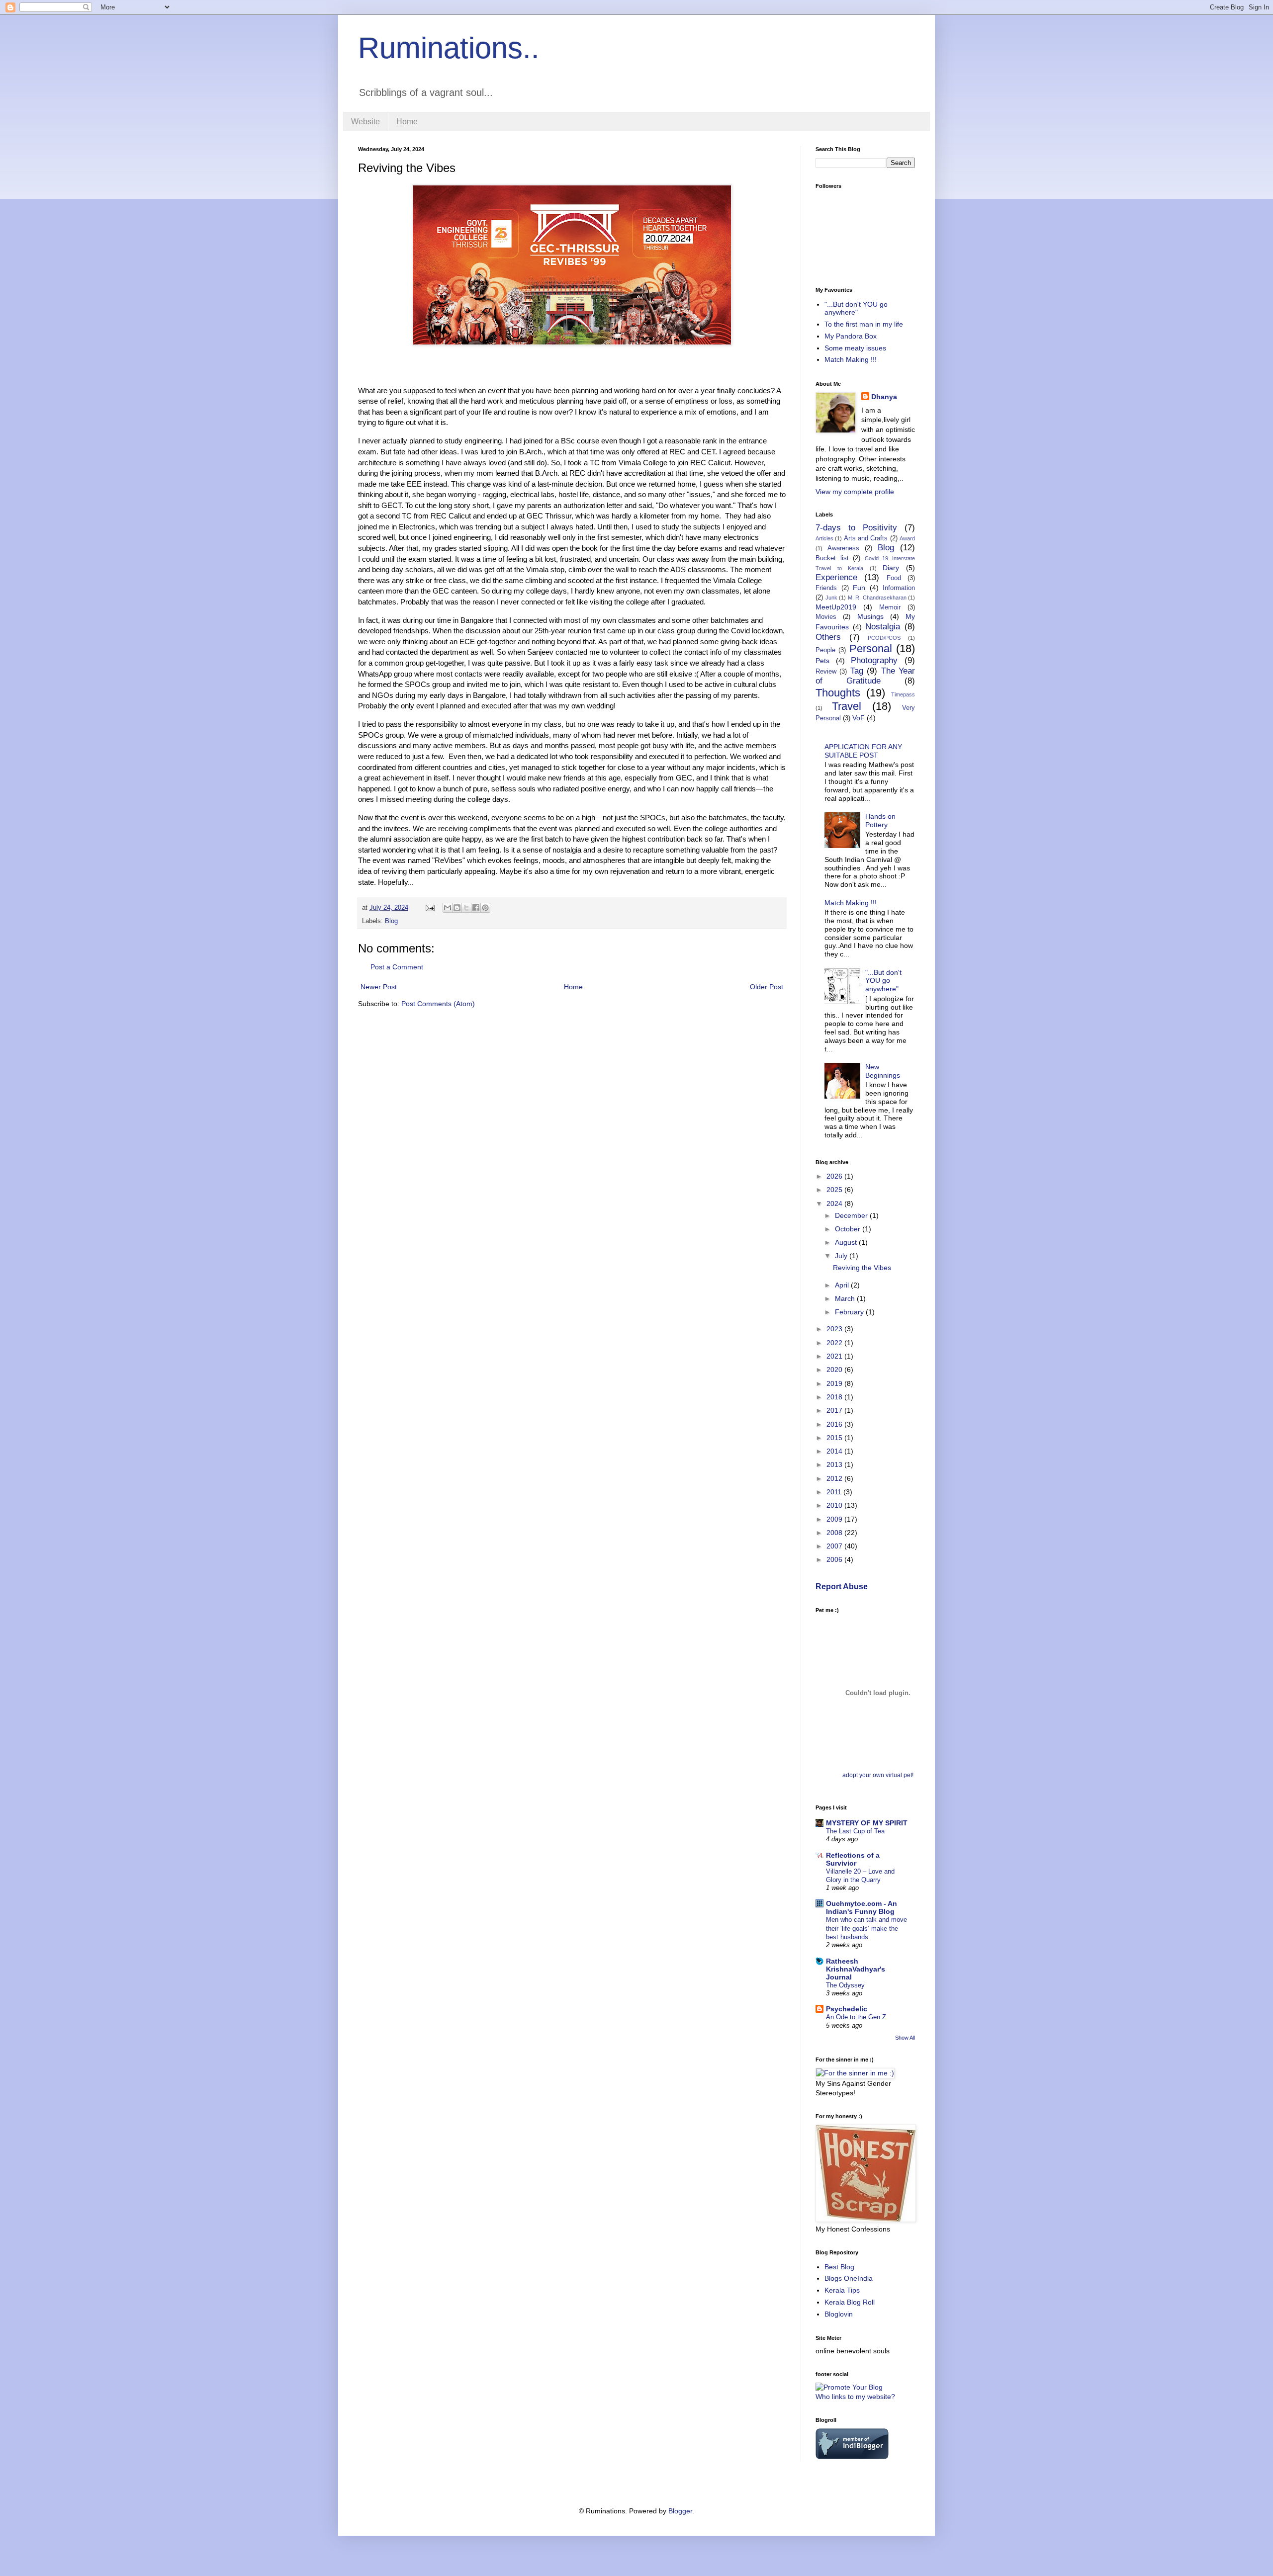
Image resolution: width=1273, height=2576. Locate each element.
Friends (826, 588)
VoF (859, 718)
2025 (835, 1190)
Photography (874, 660)
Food (894, 578)
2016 (835, 1424)
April (843, 1285)
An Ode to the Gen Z (856, 2017)
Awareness (843, 548)
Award (907, 538)
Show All (905, 2038)
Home (407, 122)
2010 (835, 1505)
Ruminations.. (449, 48)
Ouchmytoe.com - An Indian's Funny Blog (862, 1907)
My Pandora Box (851, 336)
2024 (835, 1203)
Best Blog (839, 2267)
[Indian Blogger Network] (852, 2457)
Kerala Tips (842, 2290)
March (846, 1298)
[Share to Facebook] (476, 908)
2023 (835, 1329)
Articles (824, 538)
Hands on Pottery (880, 820)
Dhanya (884, 397)
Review (826, 672)
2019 (835, 1383)
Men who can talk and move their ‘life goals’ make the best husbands (866, 1928)
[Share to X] (466, 908)
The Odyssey (845, 1985)
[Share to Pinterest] (485, 908)
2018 (835, 1397)
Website (365, 122)
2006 (835, 1559)
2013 (835, 1464)
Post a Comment (397, 967)
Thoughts (838, 693)
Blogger (680, 2511)
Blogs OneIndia (849, 2278)
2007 (835, 1546)
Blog (391, 921)
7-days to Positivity (856, 528)
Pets (822, 661)
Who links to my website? (855, 2397)
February (850, 1312)
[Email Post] (430, 908)
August (847, 1242)
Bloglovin (839, 2314)
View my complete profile (855, 492)
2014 (835, 1451)
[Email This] (448, 908)
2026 (835, 1176)
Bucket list (832, 558)
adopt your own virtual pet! (878, 1775)
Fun (859, 588)
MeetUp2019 (836, 607)
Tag (857, 671)
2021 (835, 1356)
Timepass (903, 694)
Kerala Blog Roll (850, 2302)
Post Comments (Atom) (438, 1004)
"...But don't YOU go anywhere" (856, 308)
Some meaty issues (855, 348)
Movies (826, 617)
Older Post (767, 987)
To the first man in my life (864, 324)
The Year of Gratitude (865, 676)
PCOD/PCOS (884, 638)
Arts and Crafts (866, 538)
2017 (835, 1410)
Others (828, 637)
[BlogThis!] (457, 908)
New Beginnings (883, 1071)
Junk (831, 598)
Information (899, 588)
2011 (835, 1492)
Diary (891, 568)
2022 (835, 1343)
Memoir (890, 607)
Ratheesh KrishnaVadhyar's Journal (856, 1969)
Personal (871, 648)
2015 (835, 1438)
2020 (835, 1370)
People (825, 650)
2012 (835, 1478)
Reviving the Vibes (862, 1268)
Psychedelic (847, 2009)
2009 (835, 1519)
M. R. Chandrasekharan (877, 598)
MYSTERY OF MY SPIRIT (867, 1823)
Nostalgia (883, 627)
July (842, 1256)
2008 (835, 1533)
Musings (870, 616)
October (849, 1229)
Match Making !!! (851, 359)
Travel (847, 706)
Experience (836, 577)
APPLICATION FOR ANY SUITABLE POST (863, 751)
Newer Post (379, 987)
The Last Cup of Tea (855, 1831)
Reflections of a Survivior (853, 1859)
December (852, 1215)
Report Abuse (842, 1586)
